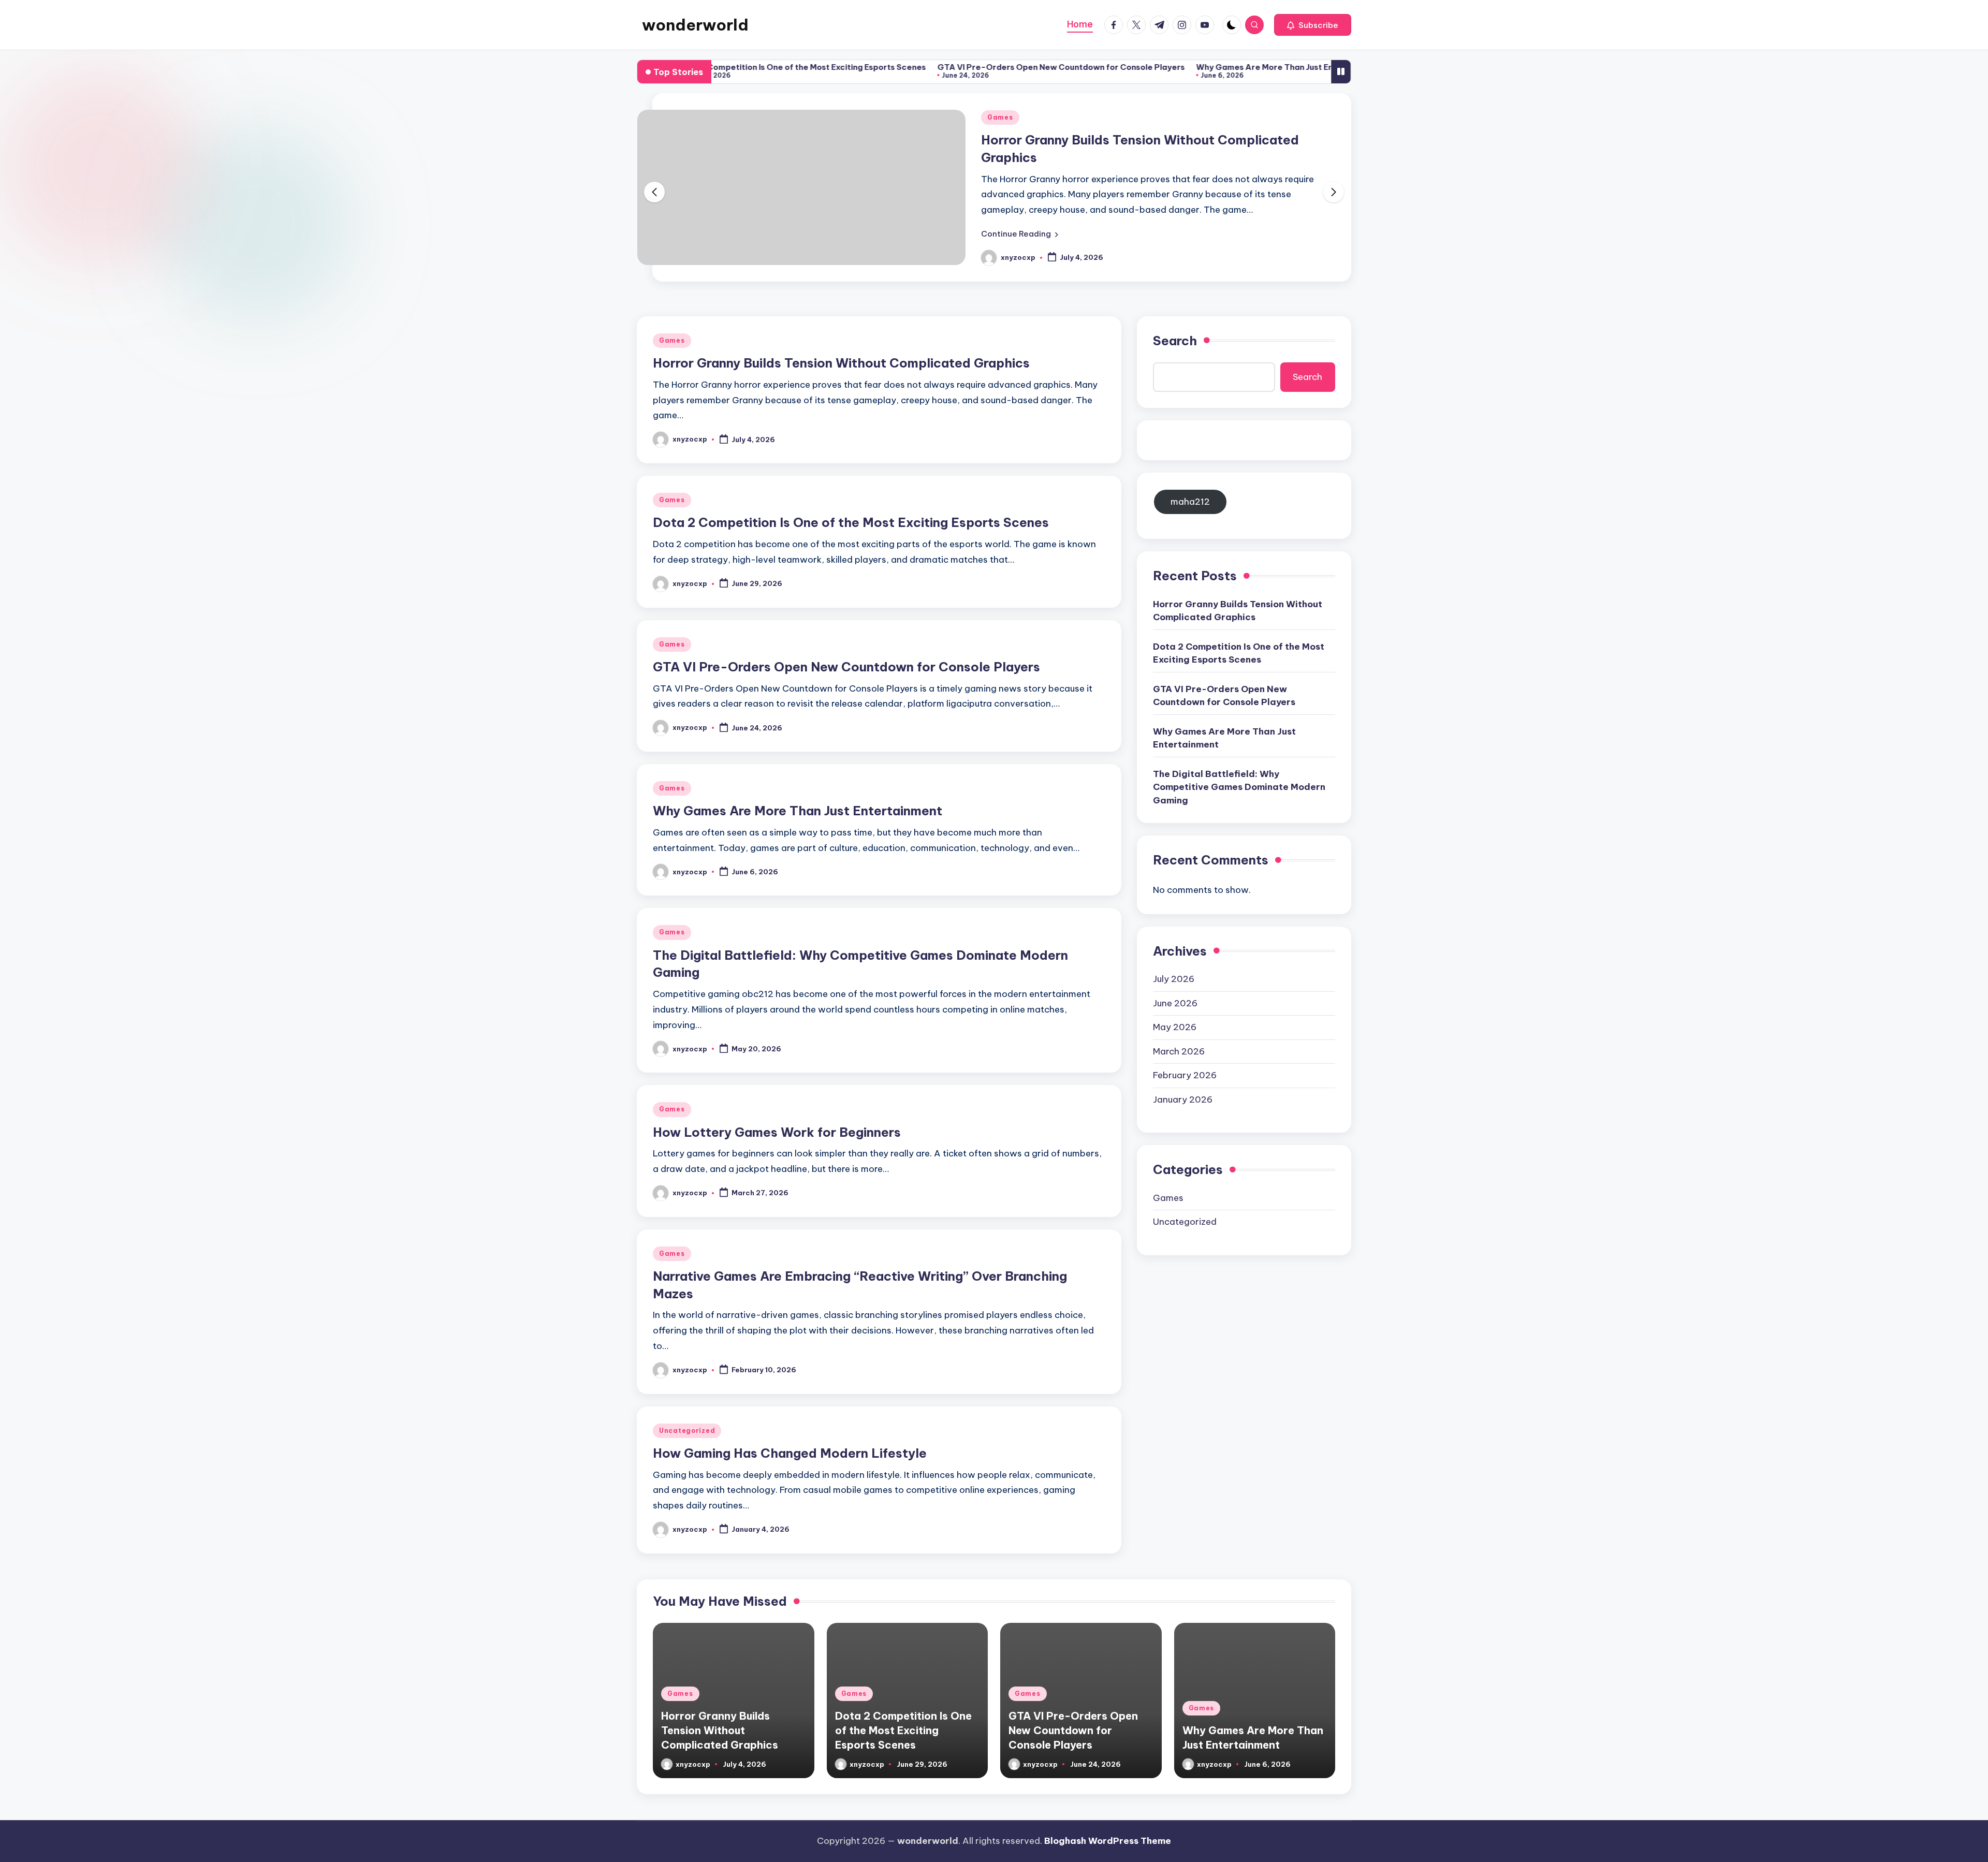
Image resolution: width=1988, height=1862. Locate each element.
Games (1000, 117)
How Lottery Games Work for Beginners (777, 1132)
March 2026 (1179, 1051)
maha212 (1190, 502)
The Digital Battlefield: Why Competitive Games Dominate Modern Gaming (1239, 787)
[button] (1313, 25)
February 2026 (1185, 1075)
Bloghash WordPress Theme (1108, 1841)
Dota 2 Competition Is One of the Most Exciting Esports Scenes (727, 67)
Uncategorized (687, 1431)
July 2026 (1174, 979)
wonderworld (695, 25)
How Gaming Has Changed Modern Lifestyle (790, 1453)
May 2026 (1175, 1027)
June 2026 (1175, 1003)
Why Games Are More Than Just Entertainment (1214, 67)
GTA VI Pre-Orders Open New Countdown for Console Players (986, 67)
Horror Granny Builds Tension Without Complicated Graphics (841, 363)
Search (1175, 341)
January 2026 (1183, 1099)
